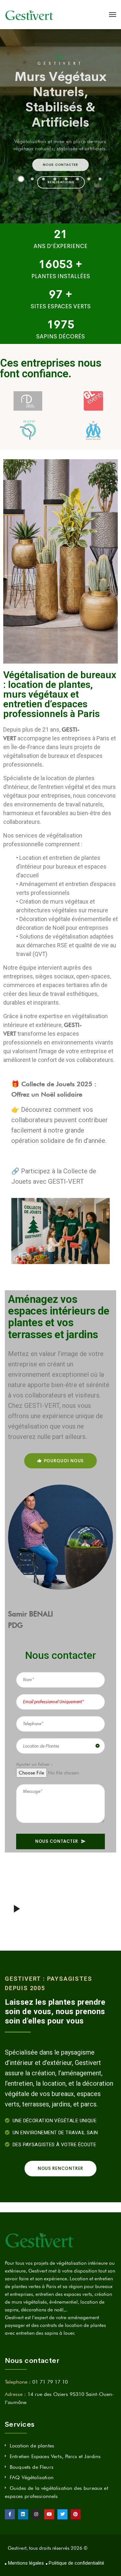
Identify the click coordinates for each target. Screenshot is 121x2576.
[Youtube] (49, 2514)
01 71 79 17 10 (50, 2382)
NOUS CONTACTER (57, 1841)
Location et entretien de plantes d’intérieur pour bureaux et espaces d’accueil (61, 866)
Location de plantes (32, 2446)
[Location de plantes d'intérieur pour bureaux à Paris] (30, 15)
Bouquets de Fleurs (32, 2467)
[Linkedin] (23, 2514)
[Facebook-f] (10, 2514)
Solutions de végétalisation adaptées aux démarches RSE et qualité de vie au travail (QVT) (66, 945)
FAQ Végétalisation (32, 2477)
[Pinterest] (76, 2514)
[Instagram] (36, 2514)
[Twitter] (62, 2514)
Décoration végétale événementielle (65, 919)
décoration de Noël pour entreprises (62, 928)
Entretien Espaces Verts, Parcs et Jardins (55, 2456)
